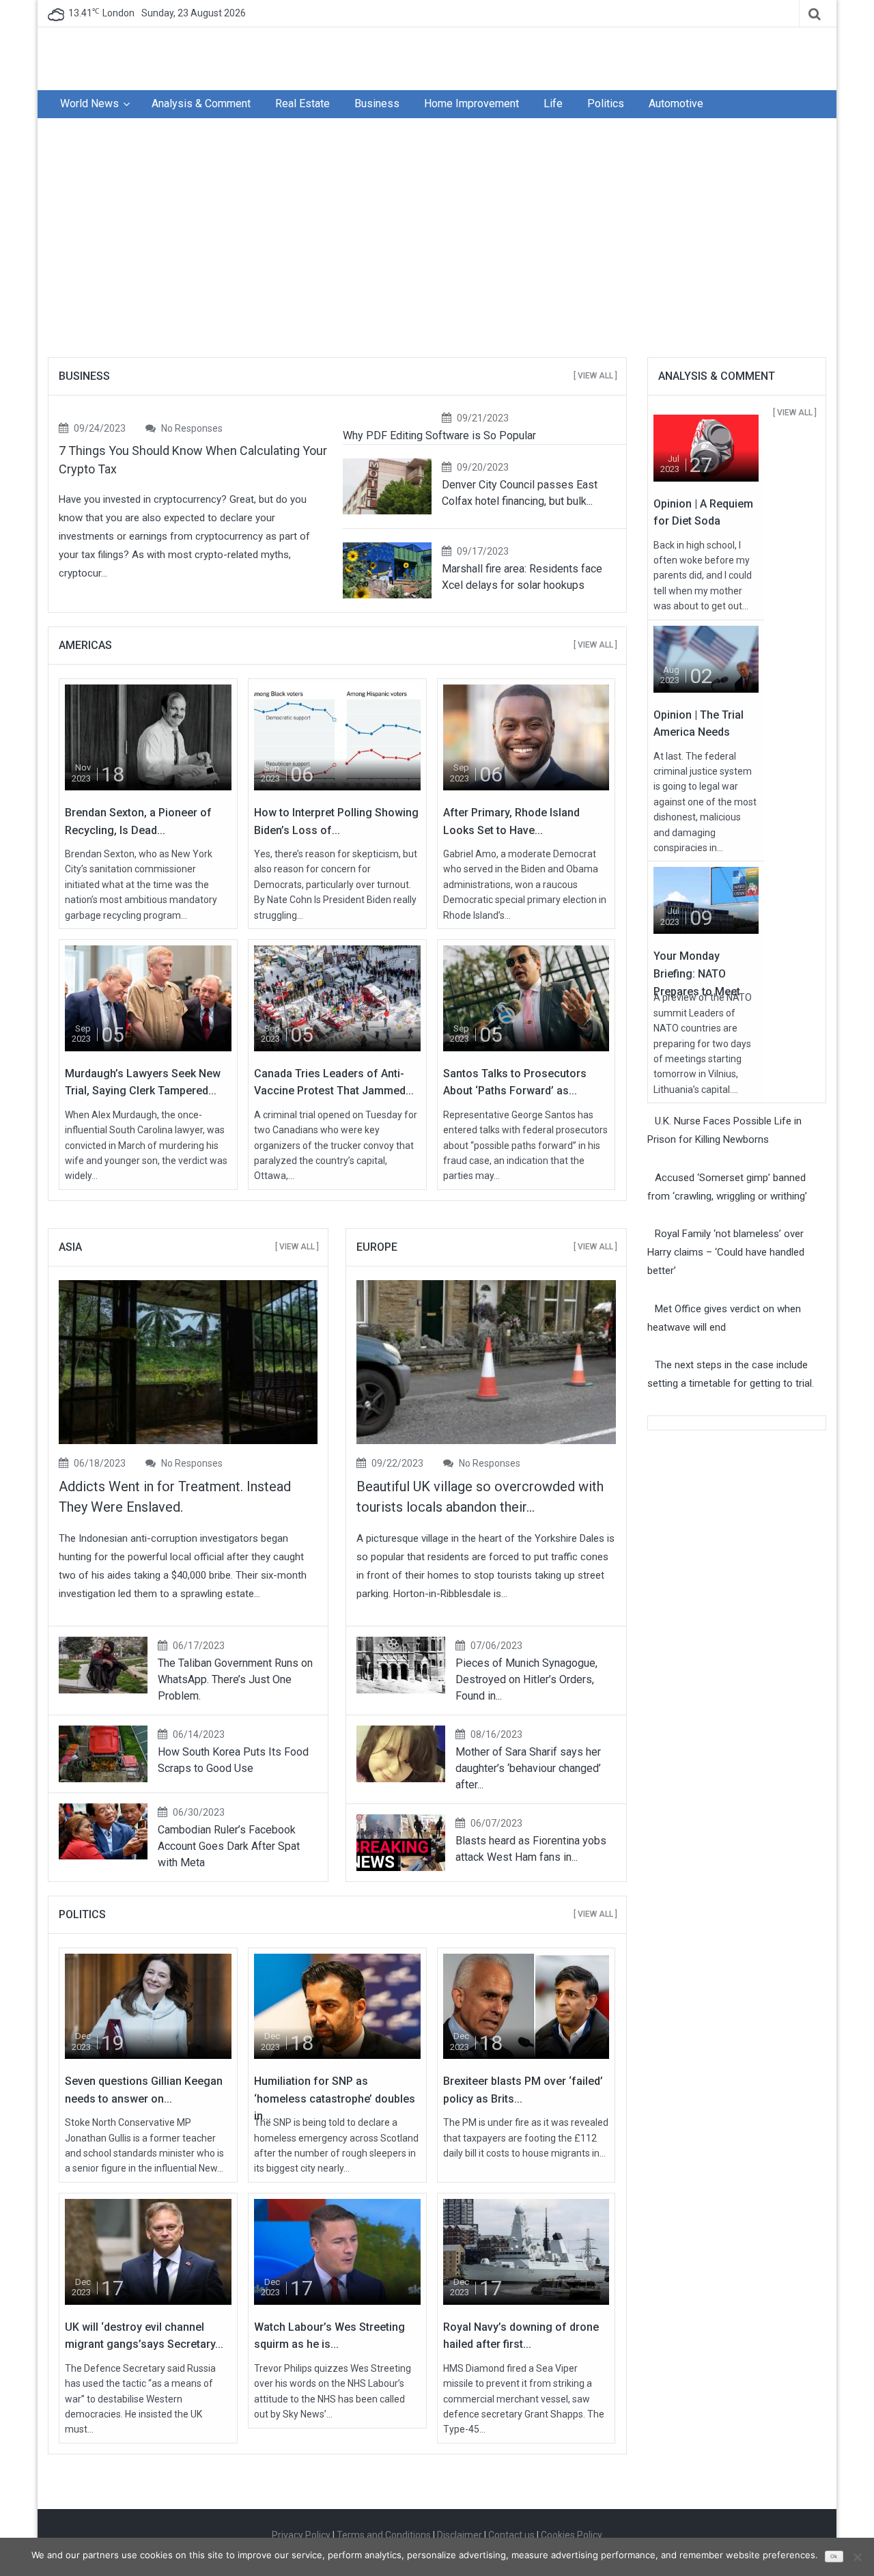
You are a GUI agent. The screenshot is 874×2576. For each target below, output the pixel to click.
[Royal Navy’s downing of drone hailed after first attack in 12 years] (526, 2251)
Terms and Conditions (384, 2535)
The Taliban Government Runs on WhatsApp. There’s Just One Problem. (235, 1679)
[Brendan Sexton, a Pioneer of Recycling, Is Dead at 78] (148, 737)
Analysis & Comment (201, 103)
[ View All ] (595, 376)
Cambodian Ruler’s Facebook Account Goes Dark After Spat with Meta (229, 1846)
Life (553, 103)
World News (89, 103)
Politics (606, 103)
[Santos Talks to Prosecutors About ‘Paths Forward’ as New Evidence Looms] (526, 997)
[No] (857, 2557)
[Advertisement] (437, 241)
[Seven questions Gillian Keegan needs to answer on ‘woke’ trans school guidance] (148, 2006)
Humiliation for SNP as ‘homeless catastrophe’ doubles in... (335, 2099)
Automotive (676, 103)
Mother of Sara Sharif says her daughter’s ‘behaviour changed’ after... (528, 1768)
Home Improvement (471, 103)
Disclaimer (460, 2535)
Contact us (511, 2535)
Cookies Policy (572, 2535)
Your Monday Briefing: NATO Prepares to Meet (697, 973)
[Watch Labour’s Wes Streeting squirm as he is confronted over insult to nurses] (337, 2251)
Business (377, 103)
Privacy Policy (301, 2535)
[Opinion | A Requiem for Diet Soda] (706, 447)
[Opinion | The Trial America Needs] (706, 659)
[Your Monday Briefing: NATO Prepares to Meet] (706, 900)
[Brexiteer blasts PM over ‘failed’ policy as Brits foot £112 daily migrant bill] (526, 2006)
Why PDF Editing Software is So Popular (439, 435)
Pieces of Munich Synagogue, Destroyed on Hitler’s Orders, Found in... (526, 1679)
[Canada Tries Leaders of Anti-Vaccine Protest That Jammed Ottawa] (337, 997)
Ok (834, 2557)
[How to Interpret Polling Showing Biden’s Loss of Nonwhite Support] (337, 737)
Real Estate (302, 103)
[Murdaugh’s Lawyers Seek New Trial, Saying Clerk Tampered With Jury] (148, 997)
